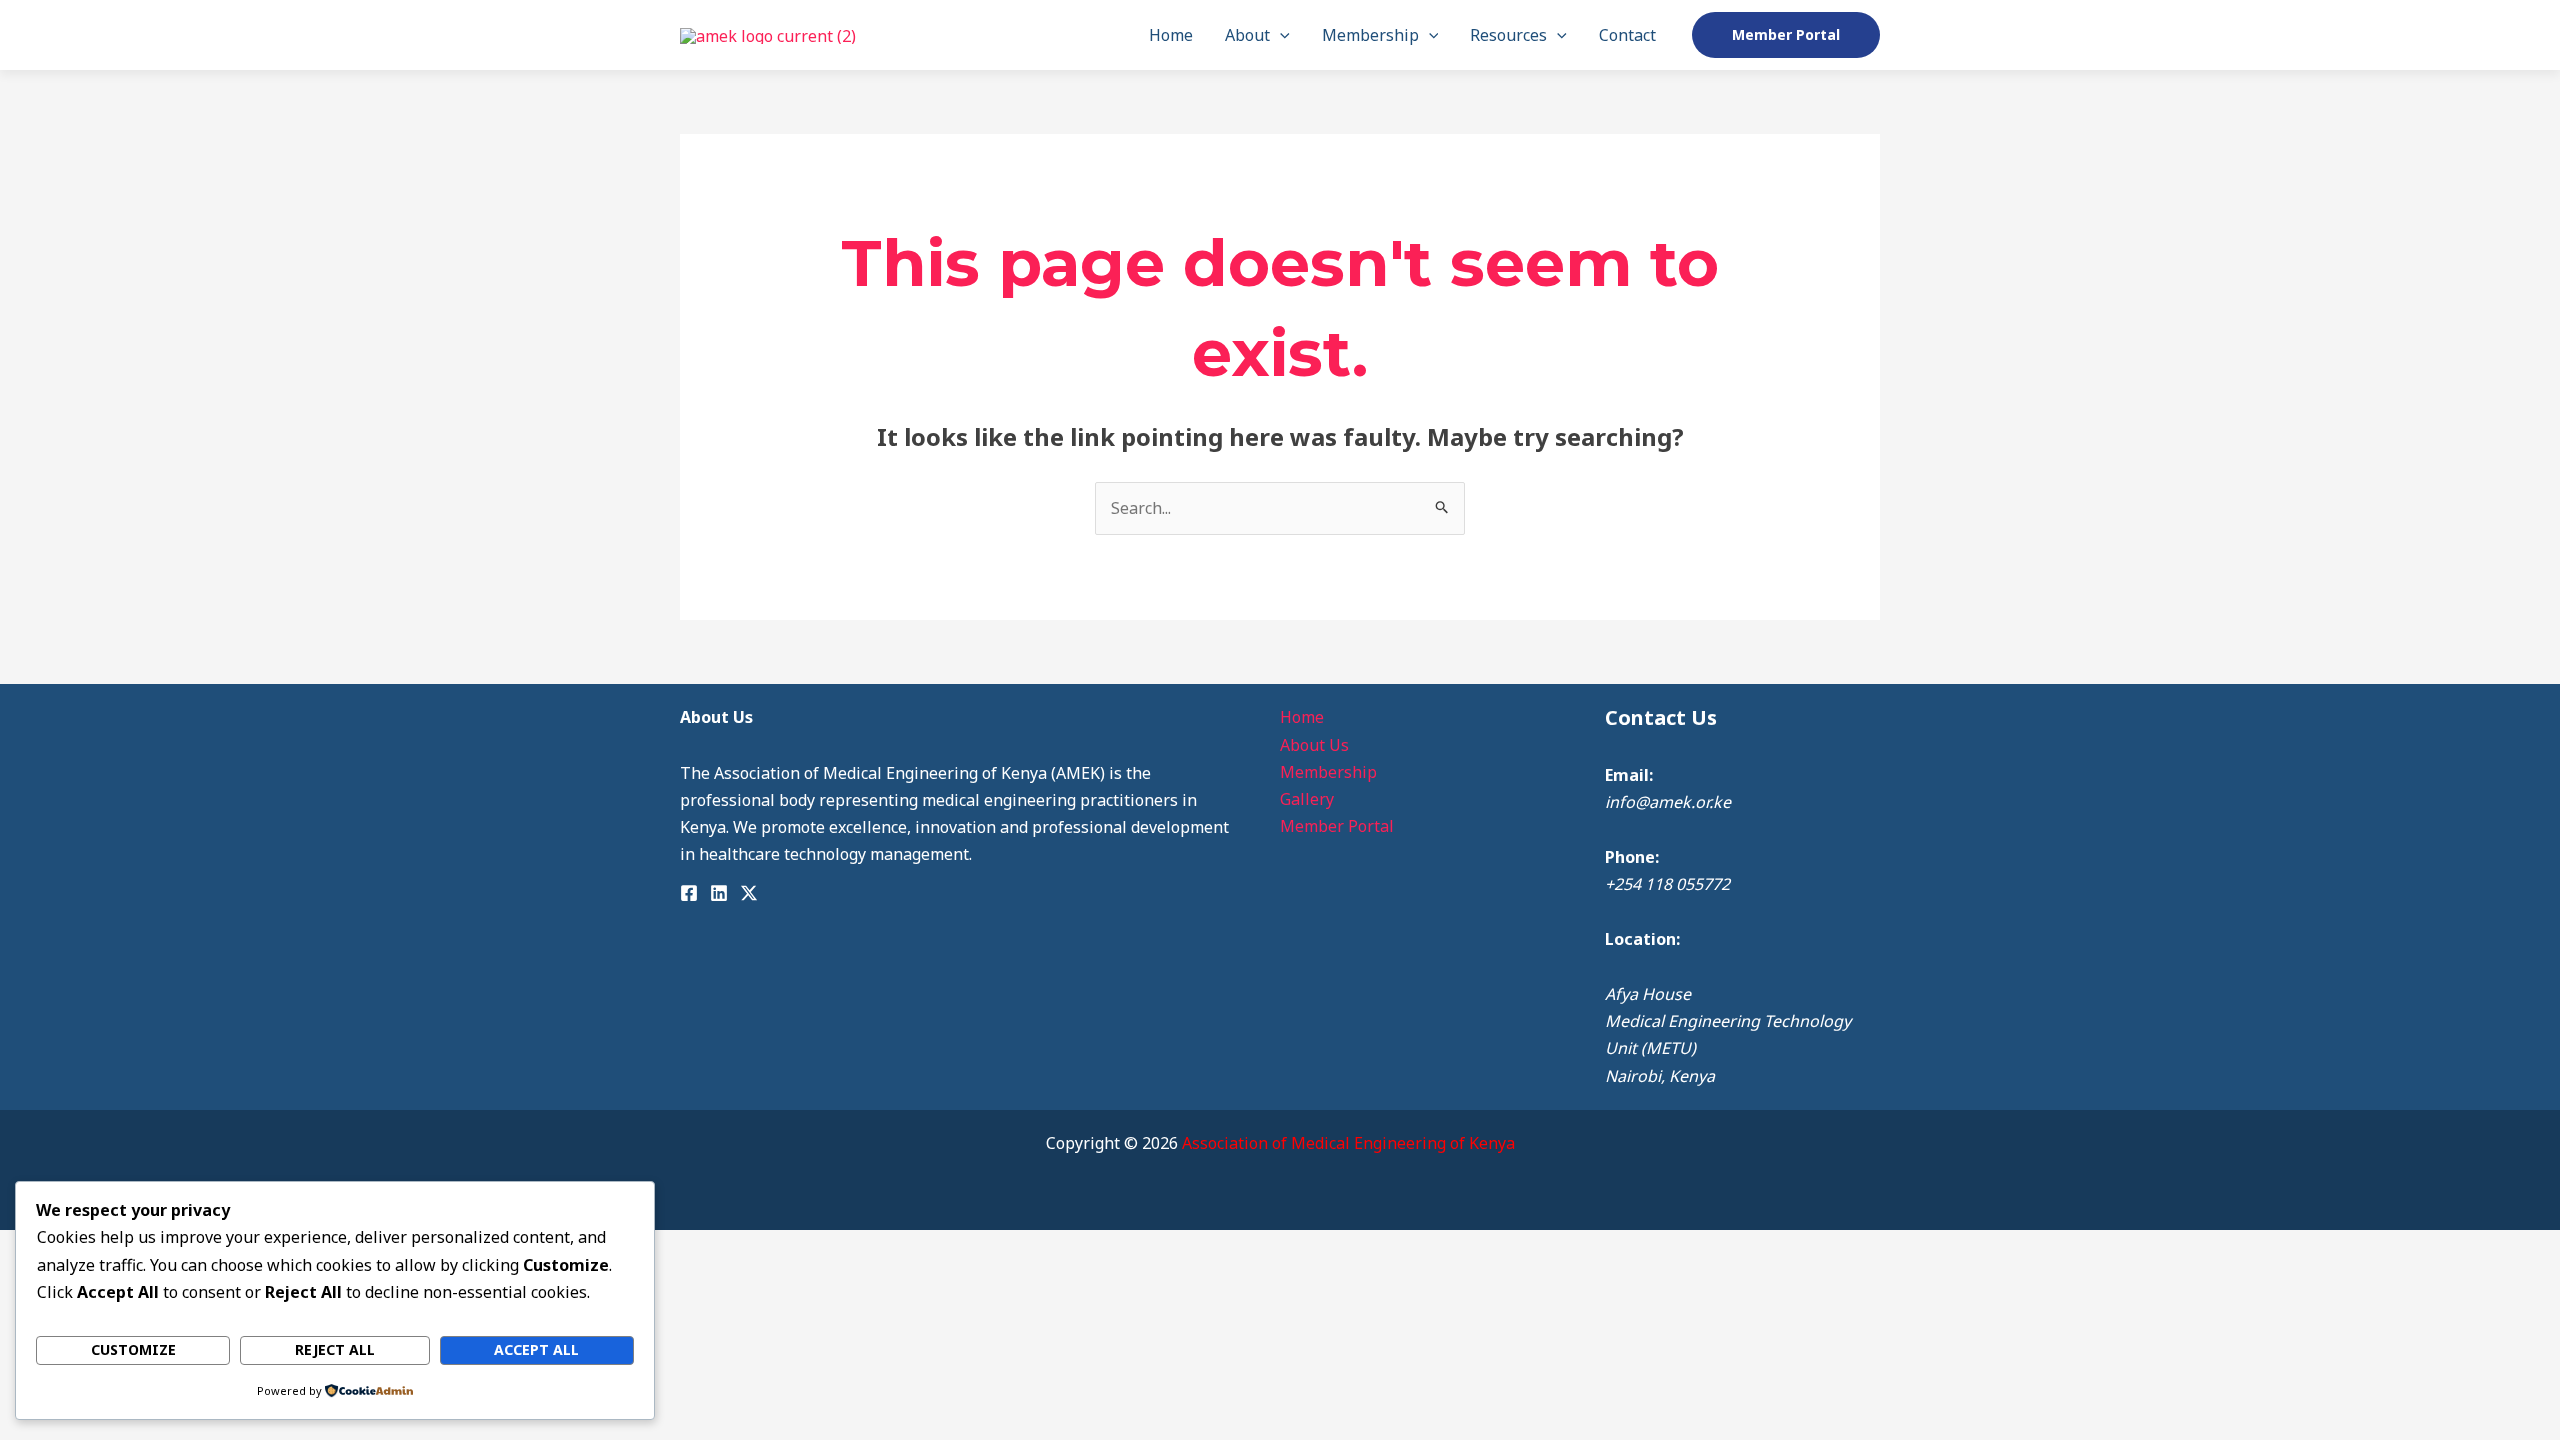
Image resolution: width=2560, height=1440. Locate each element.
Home (1171, 35)
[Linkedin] (719, 893)
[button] (1280, 35)
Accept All (536, 1349)
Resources (1508, 35)
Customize (133, 1349)
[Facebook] (689, 893)
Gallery (1307, 799)
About (1247, 35)
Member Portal (1337, 826)
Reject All (335, 1349)
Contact (1627, 35)
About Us (1314, 745)
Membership (1370, 35)
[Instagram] (749, 893)
